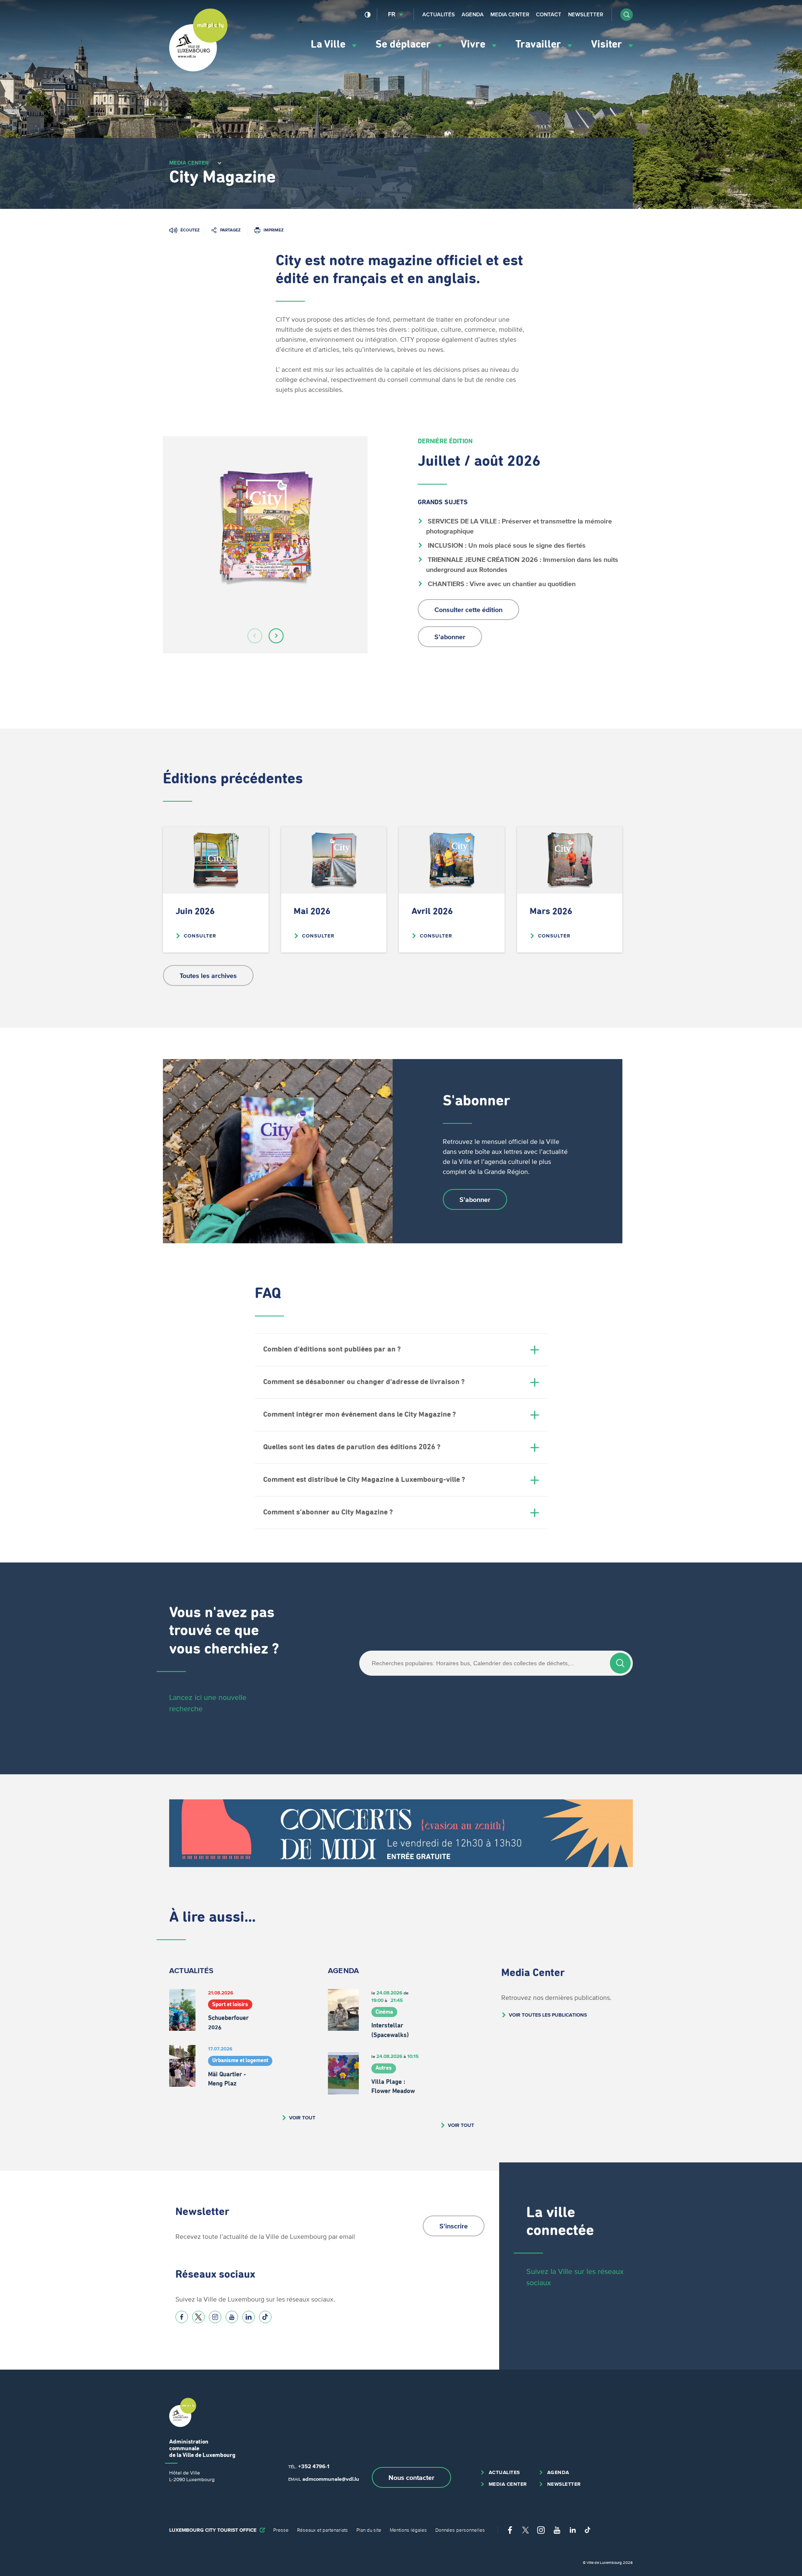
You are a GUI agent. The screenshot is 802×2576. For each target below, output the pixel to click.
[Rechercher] (620, 1663)
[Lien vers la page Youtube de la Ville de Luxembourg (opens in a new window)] (232, 2317)
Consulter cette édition (468, 610)
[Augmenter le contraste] (368, 15)
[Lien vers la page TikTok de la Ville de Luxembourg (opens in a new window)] (265, 2317)
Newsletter (586, 14)
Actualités (439, 14)
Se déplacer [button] (404, 44)
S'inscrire (454, 2226)
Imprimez (274, 230)
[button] (627, 15)
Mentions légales (408, 2530)
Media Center (510, 14)
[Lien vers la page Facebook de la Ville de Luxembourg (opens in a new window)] (182, 2317)
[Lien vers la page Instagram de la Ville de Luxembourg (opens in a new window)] (215, 2317)
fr (392, 14)
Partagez (230, 230)
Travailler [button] (539, 44)
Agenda (473, 14)
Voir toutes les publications (548, 2015)
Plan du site (369, 2530)
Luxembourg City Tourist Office (213, 2530)
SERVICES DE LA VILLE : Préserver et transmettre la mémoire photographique (520, 526)
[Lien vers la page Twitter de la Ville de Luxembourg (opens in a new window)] (198, 2317)
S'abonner (450, 637)
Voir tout (302, 2117)
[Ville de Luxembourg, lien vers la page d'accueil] (198, 69)
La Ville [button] (329, 44)
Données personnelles (460, 2530)
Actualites (504, 2472)
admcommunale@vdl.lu (331, 2479)
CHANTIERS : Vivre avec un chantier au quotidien (501, 584)
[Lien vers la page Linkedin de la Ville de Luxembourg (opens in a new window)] (249, 2317)
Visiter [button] (608, 44)
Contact (549, 14)
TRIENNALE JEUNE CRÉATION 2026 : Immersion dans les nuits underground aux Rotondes (523, 564)
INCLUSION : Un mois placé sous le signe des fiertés (506, 545)
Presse (281, 2530)
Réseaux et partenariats (322, 2530)
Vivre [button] (474, 44)
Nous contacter (411, 2477)
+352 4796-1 (314, 2466)
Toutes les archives (208, 976)
